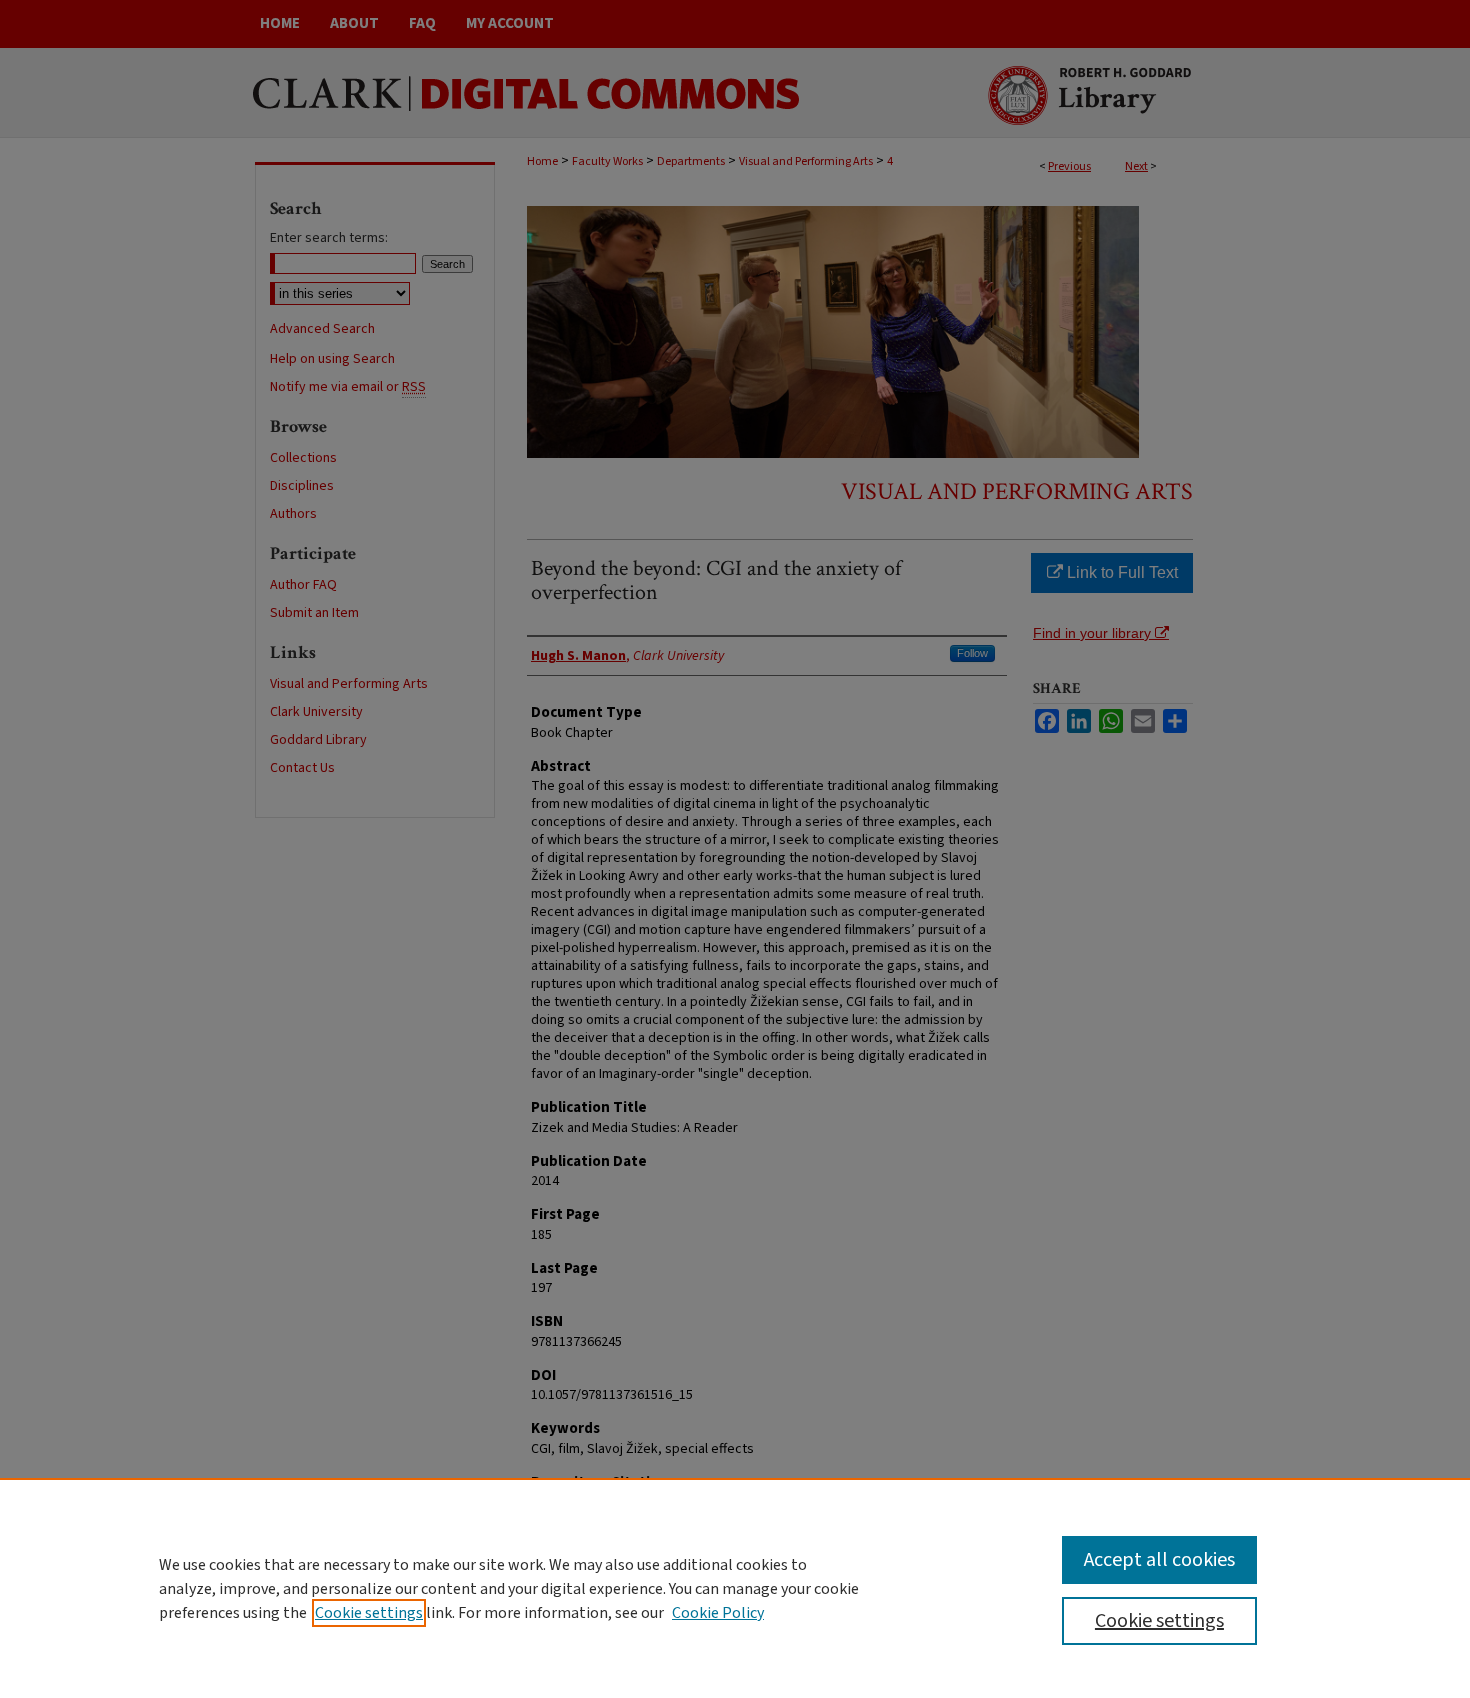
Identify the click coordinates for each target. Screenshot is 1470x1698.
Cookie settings (369, 1613)
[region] (735, 1588)
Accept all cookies (1159, 1560)
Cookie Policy (718, 1613)
